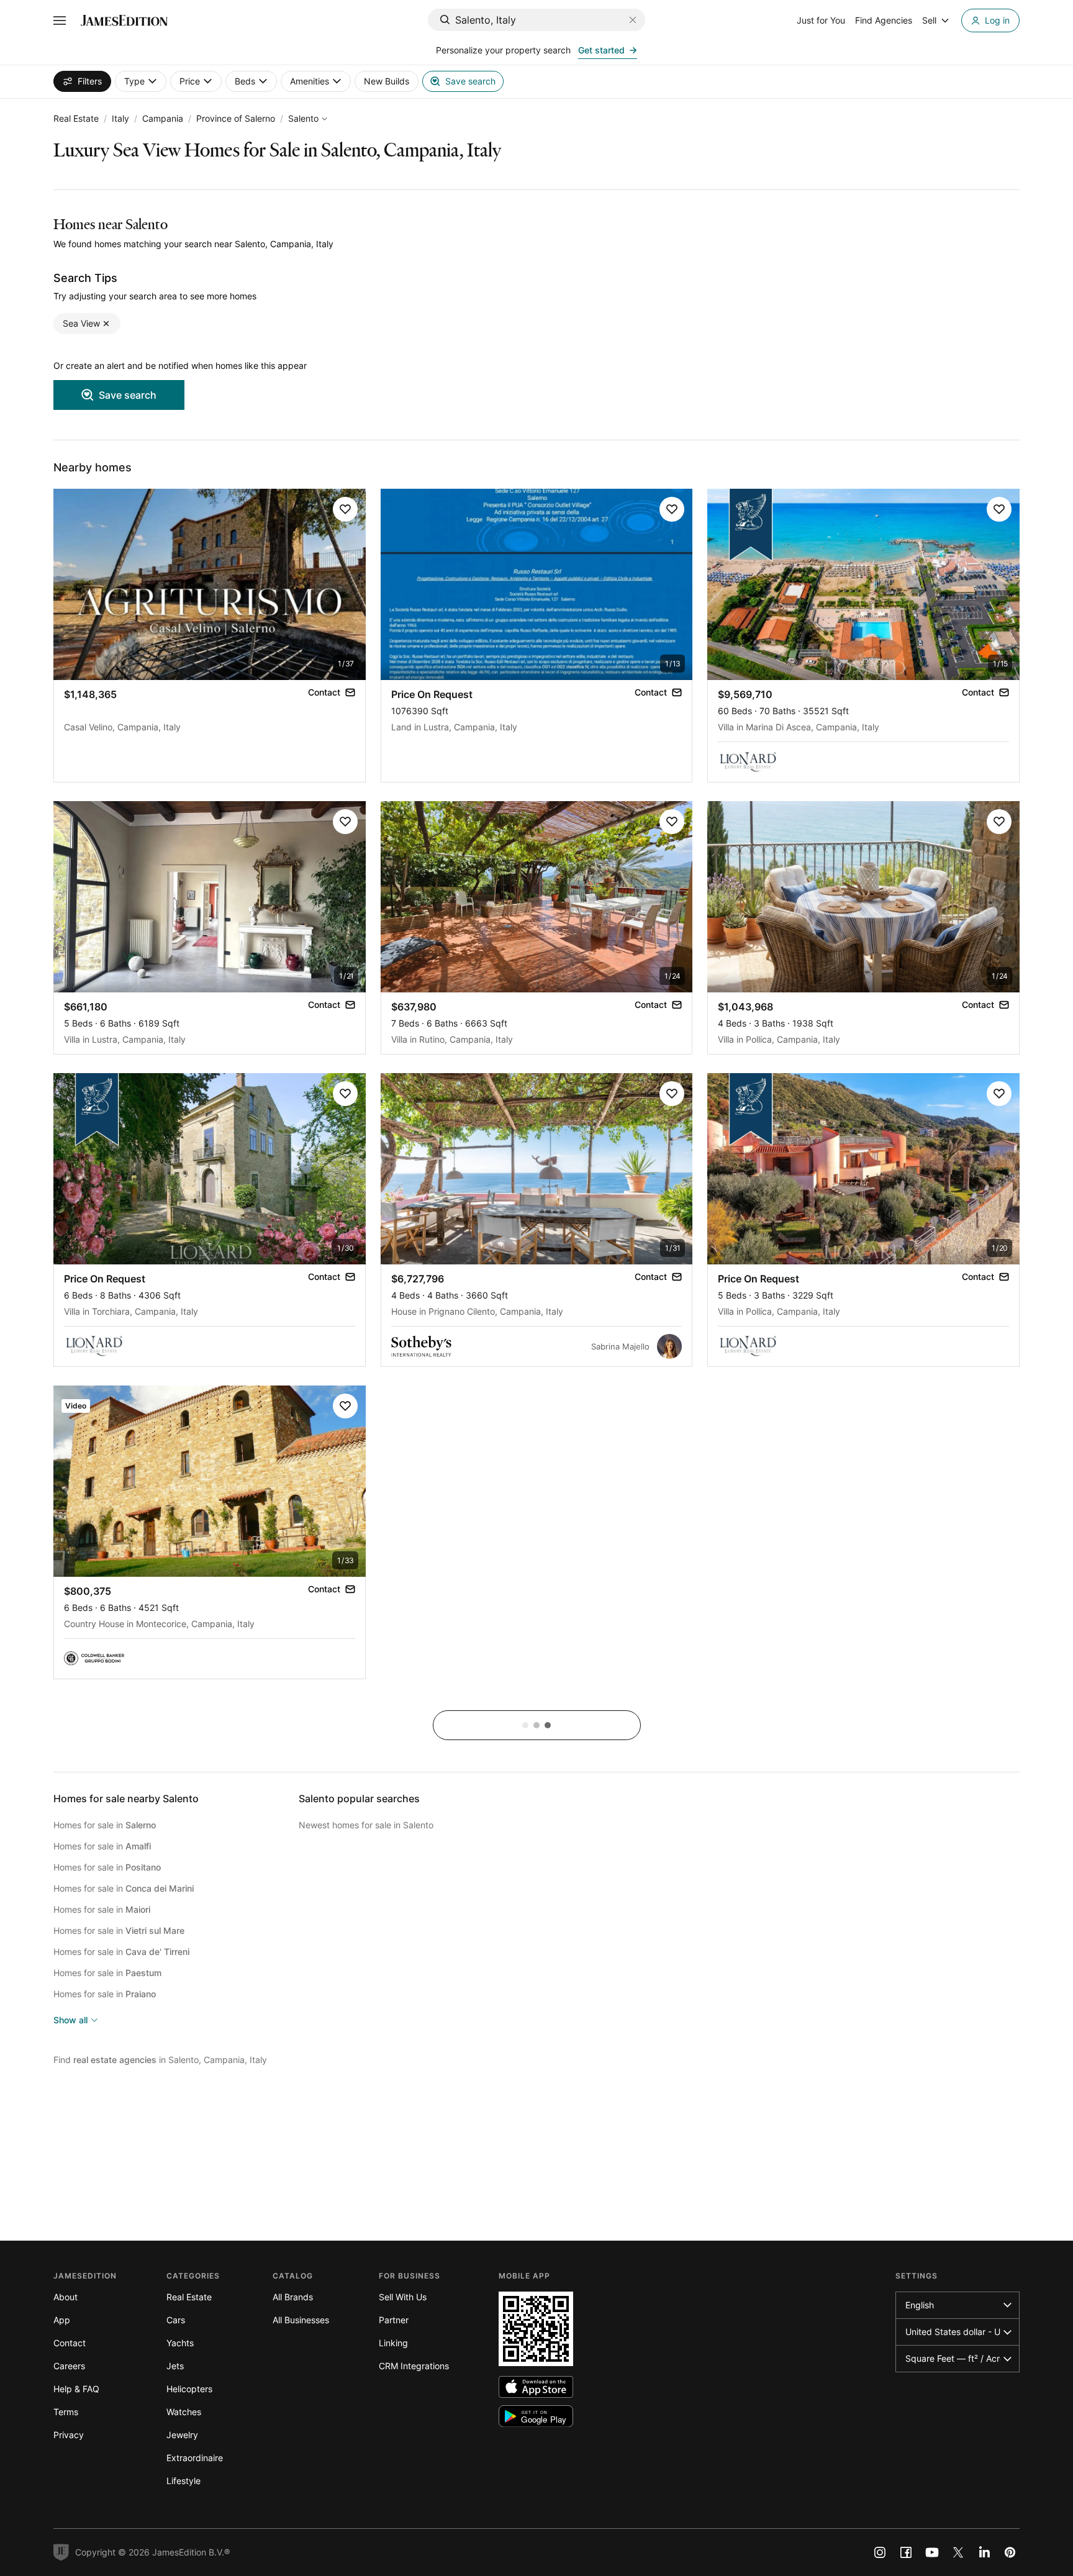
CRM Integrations (414, 2366)
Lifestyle (183, 2481)
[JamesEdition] (124, 20)
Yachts (180, 2343)
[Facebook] (906, 2552)
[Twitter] (958, 2552)
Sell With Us (403, 2297)
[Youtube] (932, 2552)
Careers (69, 2366)
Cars (176, 2320)
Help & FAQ (76, 2389)
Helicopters (189, 2389)
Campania (163, 118)
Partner (394, 2320)
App (62, 2320)
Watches (184, 2412)
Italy (120, 118)
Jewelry (182, 2435)
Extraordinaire (195, 2458)
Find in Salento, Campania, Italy (160, 2060)
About (66, 2297)
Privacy (69, 2435)
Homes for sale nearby (126, 1798)
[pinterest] (1010, 2552)
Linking (393, 2343)
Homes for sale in (105, 1825)
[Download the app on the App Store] (536, 2387)
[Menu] (60, 20)
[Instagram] (880, 2552)
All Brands (293, 2297)
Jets (175, 2366)
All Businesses (301, 2320)
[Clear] (633, 20)
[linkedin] (984, 2552)
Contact (70, 2343)
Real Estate (76, 118)
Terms (66, 2412)
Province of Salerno (236, 118)
